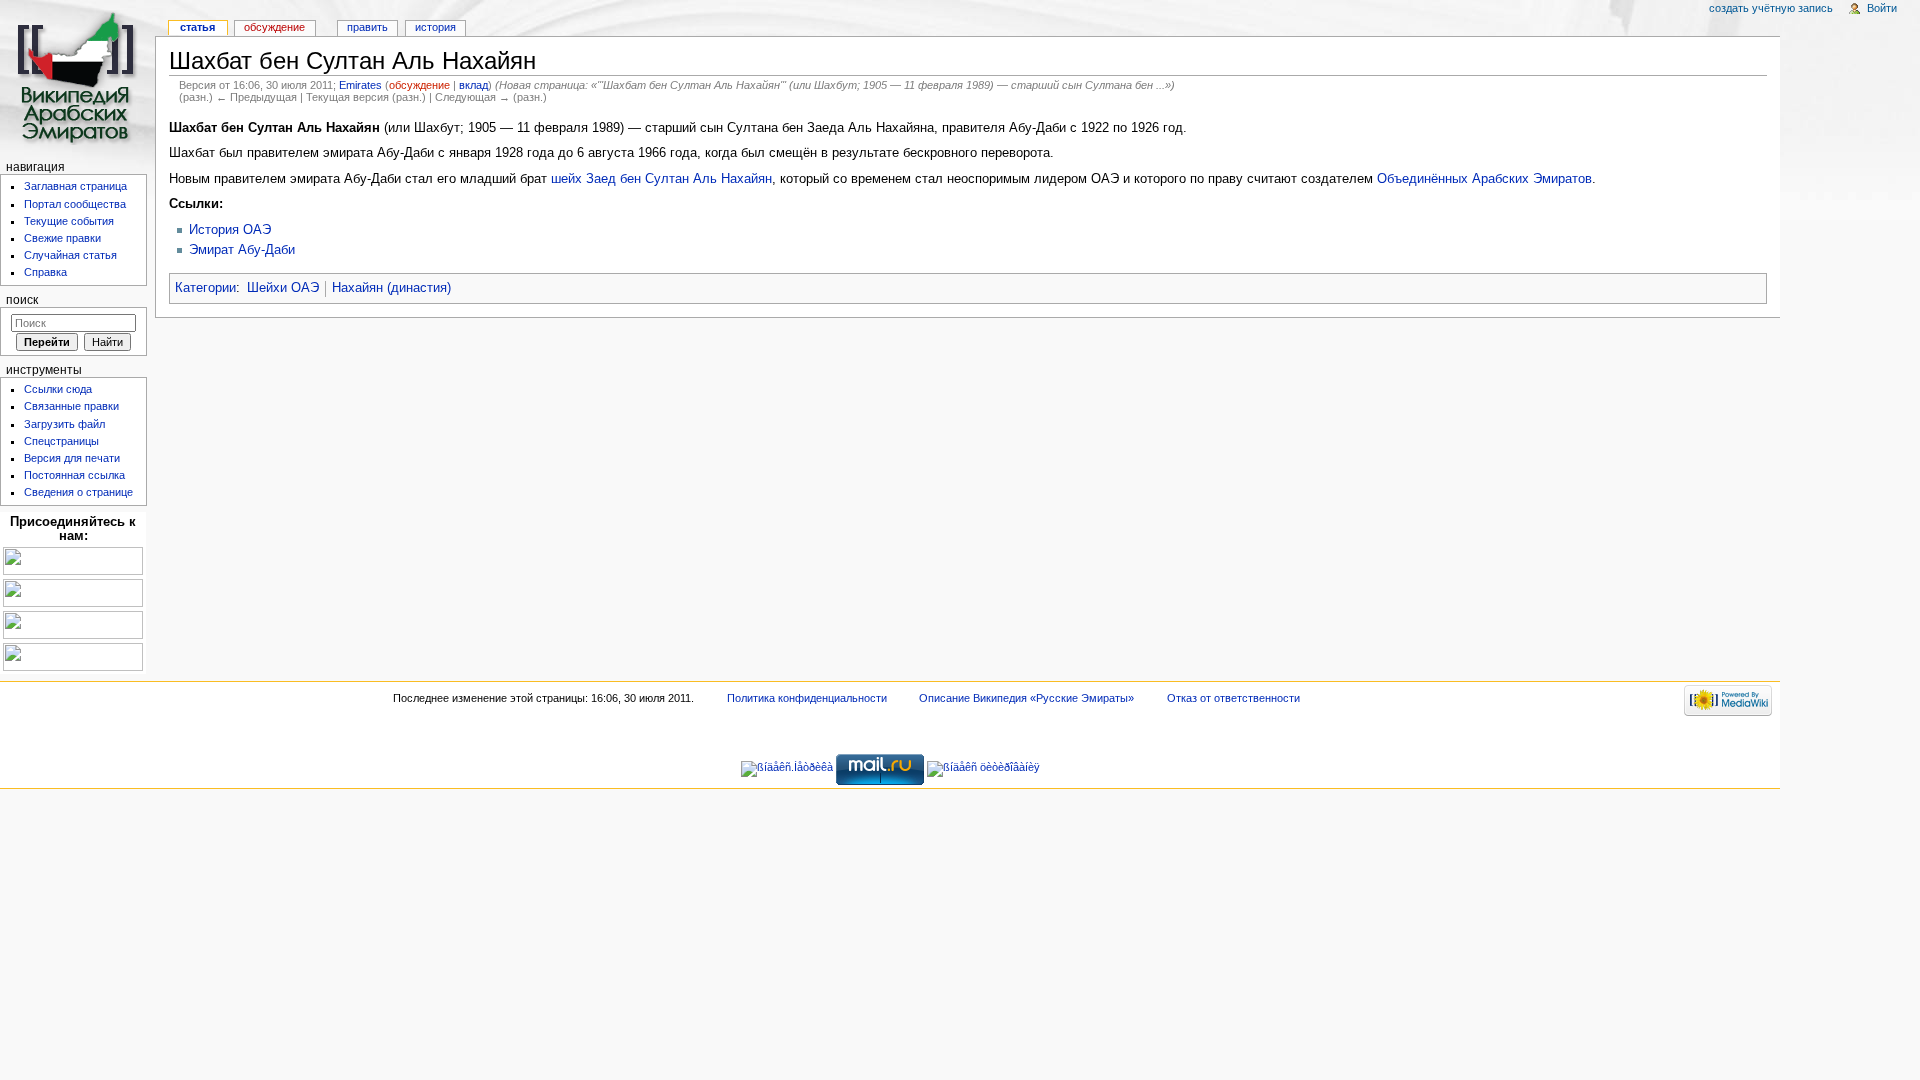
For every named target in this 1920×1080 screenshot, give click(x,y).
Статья (197, 27)
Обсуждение (274, 27)
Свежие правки (62, 238)
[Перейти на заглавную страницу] (77, 77)
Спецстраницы (61, 441)
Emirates (360, 85)
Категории (205, 288)
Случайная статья (70, 255)
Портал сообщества (75, 204)
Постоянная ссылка (74, 475)
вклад (473, 85)
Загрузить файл (64, 424)
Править (367, 27)
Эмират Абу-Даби (242, 250)
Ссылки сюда (58, 389)
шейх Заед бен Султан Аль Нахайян (661, 179)
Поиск (22, 300)
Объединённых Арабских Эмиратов (1484, 179)
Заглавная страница (75, 186)
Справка (45, 272)
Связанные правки (71, 406)
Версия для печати (72, 458)
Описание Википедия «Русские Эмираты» (1026, 698)
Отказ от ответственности (1233, 698)
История (435, 27)
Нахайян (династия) (391, 288)
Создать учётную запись (1771, 8)
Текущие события (69, 221)
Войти (1882, 8)
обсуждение (419, 85)
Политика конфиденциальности (807, 698)
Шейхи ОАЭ (283, 288)
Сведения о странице (78, 492)
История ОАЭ (230, 230)
